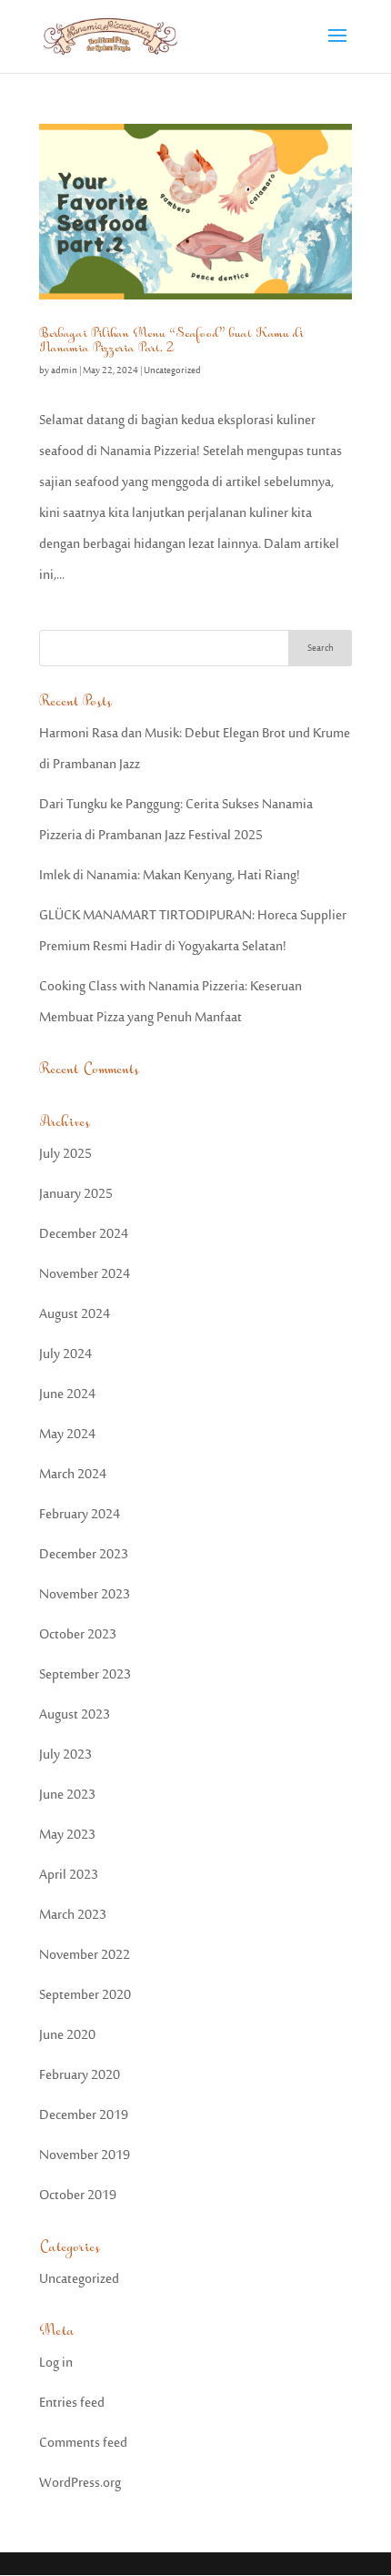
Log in (56, 2363)
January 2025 (76, 1195)
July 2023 (65, 1755)
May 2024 (67, 1435)
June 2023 (67, 1795)
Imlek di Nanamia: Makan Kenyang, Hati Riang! (170, 876)
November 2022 (85, 1956)
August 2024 (75, 1315)
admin (64, 371)
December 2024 (84, 1235)
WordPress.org (80, 2484)
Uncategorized (172, 371)
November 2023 (85, 1595)
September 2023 (85, 1675)
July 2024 (65, 1355)
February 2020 (80, 2076)
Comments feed (83, 2444)
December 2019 (84, 2116)
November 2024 (85, 1275)
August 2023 (75, 1715)
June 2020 (67, 2036)
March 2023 (73, 1916)
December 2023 (84, 1555)
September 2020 (85, 1996)
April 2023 (69, 1876)
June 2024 (67, 1395)
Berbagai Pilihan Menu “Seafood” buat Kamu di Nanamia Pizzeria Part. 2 (171, 341)
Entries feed (72, 2404)
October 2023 (78, 1635)
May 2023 (67, 1836)
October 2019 (78, 2196)
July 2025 (65, 1155)
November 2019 (85, 2156)
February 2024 (80, 1515)
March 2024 (73, 1475)
